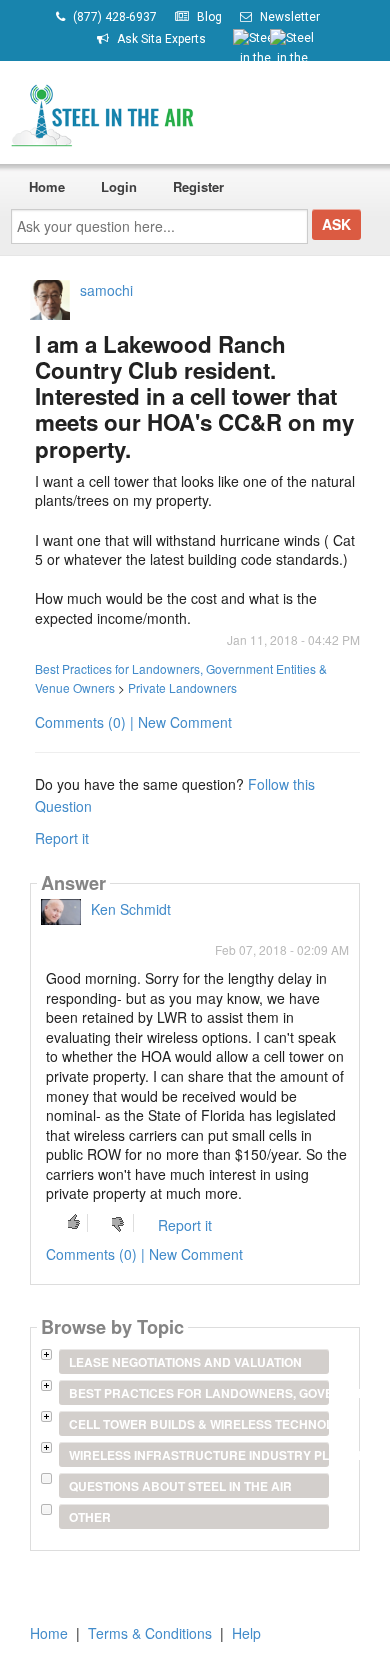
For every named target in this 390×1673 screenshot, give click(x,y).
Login (119, 186)
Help (246, 1633)
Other (90, 1517)
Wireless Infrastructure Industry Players (198, 1455)
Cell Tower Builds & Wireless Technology (198, 1424)
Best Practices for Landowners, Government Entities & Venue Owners (198, 1393)
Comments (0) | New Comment (133, 722)
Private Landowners (182, 687)
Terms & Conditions (150, 1633)
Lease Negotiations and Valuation (185, 1362)
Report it (62, 838)
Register (198, 186)
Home (47, 186)
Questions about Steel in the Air (180, 1486)
